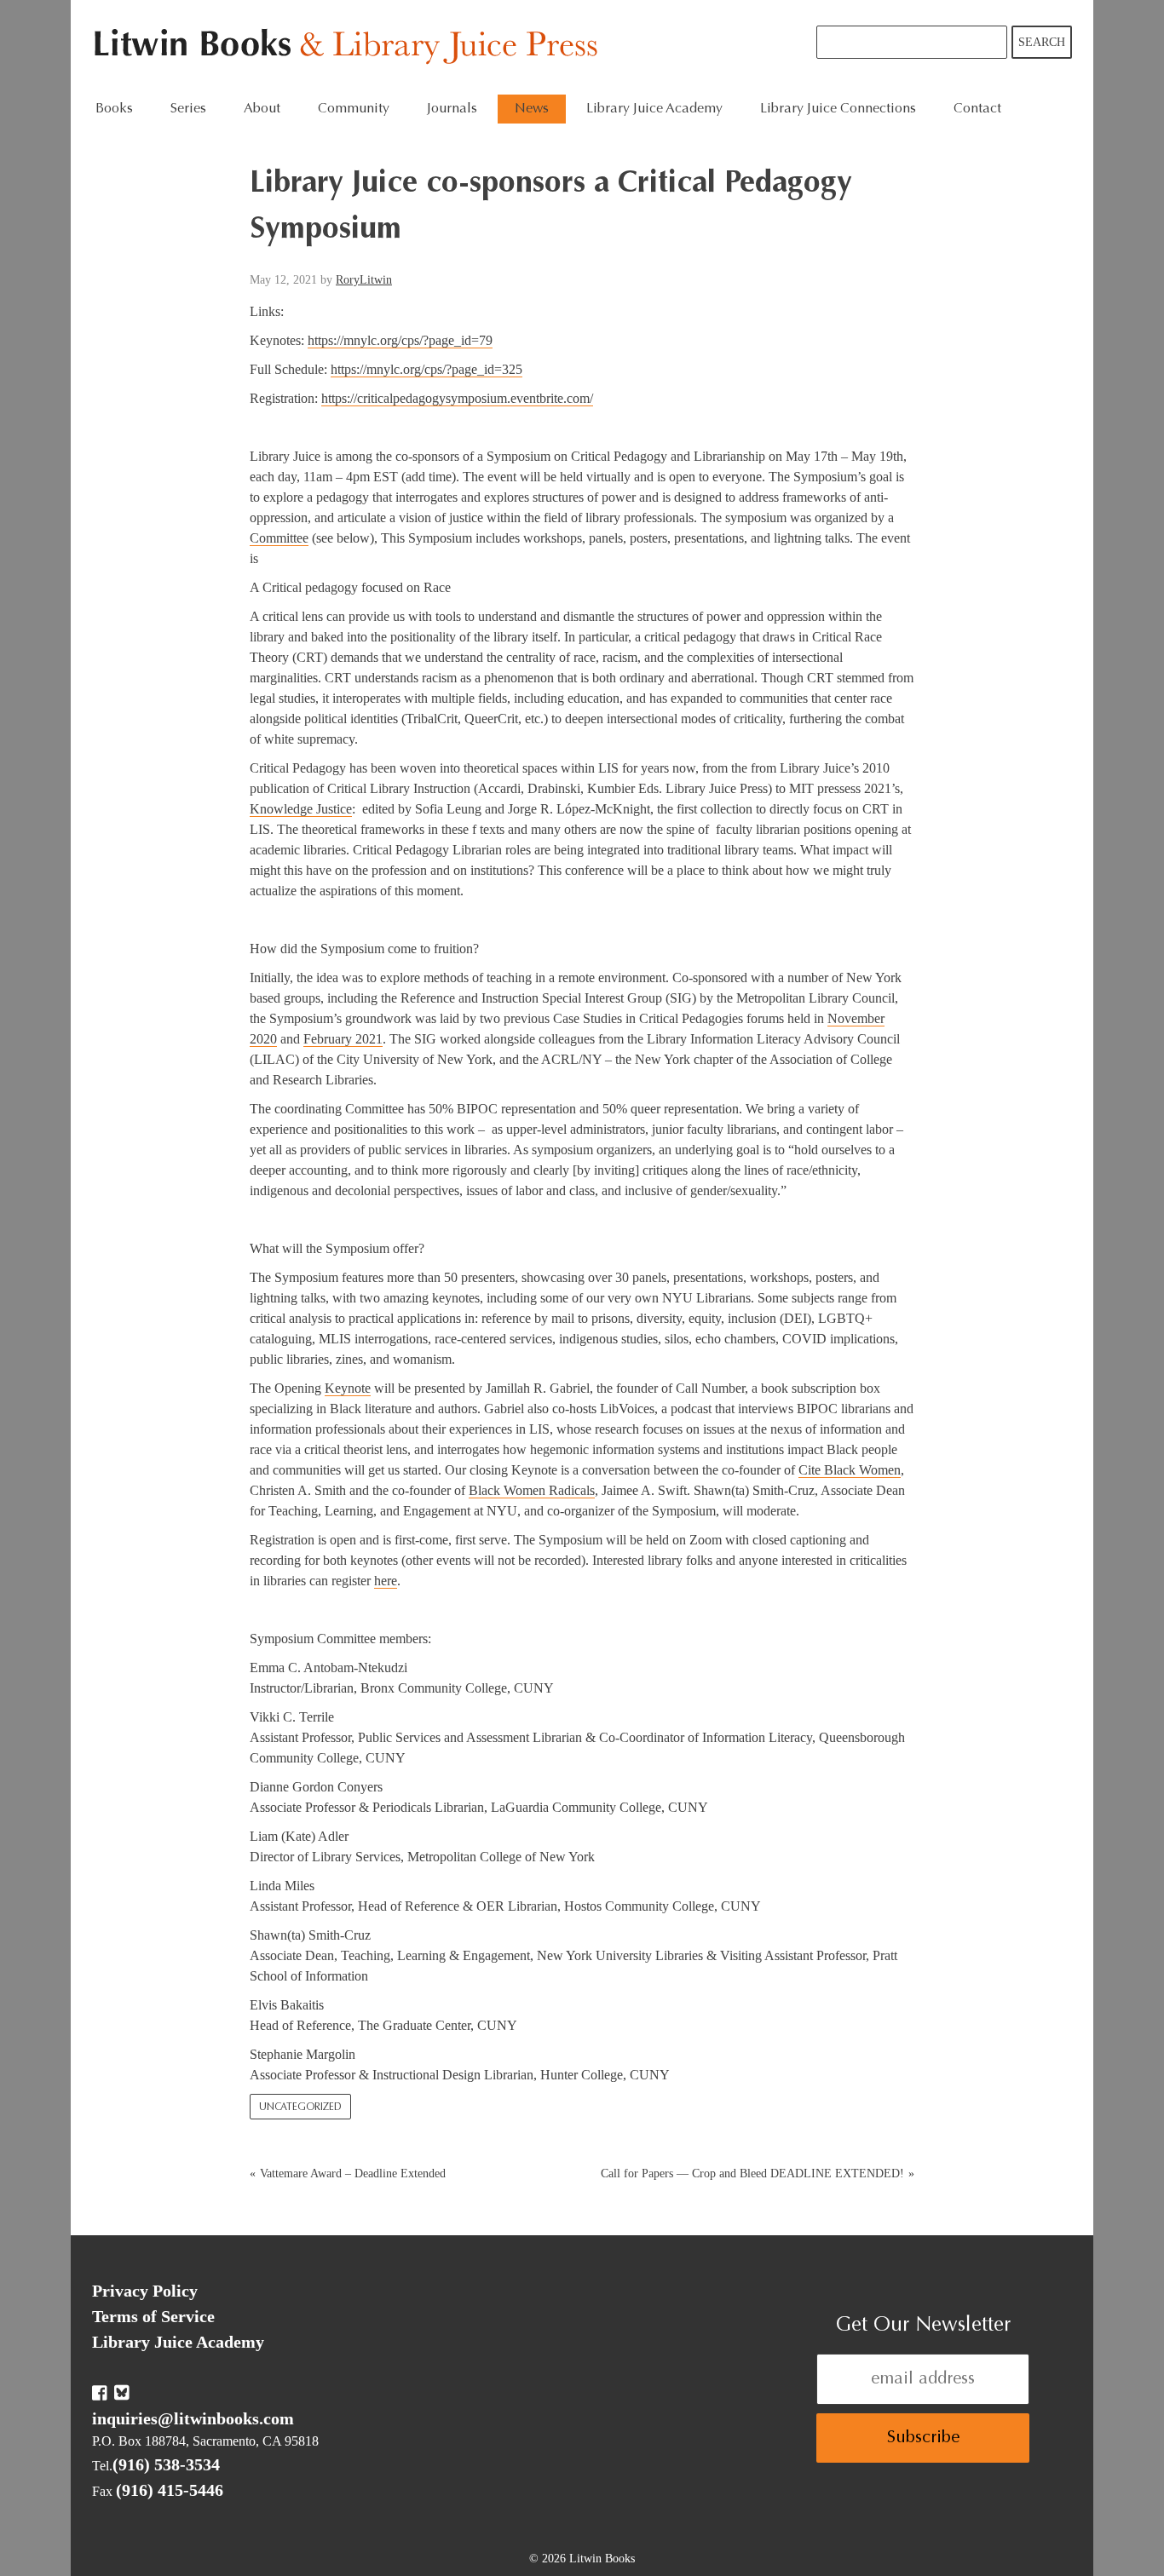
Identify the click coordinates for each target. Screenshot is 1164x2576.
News (532, 109)
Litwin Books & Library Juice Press (350, 47)
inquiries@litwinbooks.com (193, 2418)
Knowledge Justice (301, 809)
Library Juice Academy (654, 109)
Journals (452, 109)
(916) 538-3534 (166, 2464)
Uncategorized (300, 2107)
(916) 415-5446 (170, 2490)
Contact (977, 109)
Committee (279, 538)
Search (1042, 42)
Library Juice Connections (838, 109)
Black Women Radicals (532, 1490)
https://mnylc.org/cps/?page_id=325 (426, 369)
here (386, 1581)
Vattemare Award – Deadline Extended (353, 2173)
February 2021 (343, 1039)
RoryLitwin (364, 280)
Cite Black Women (850, 1470)
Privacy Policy (145, 2291)
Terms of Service (153, 2316)
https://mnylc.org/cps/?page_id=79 (400, 340)
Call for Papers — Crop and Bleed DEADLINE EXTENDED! (752, 2173)
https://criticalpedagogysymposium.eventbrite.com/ (457, 398)
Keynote (348, 1388)
